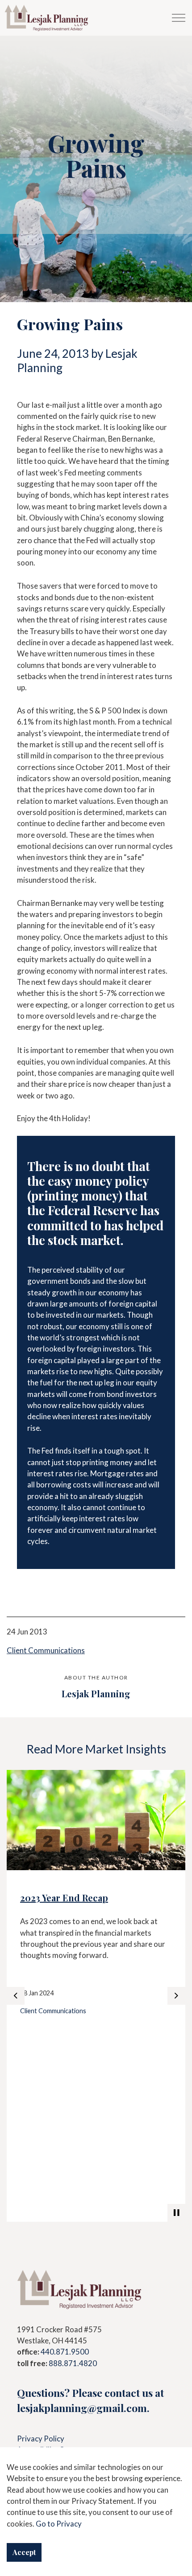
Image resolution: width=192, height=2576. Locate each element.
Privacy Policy (41, 2439)
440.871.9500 (65, 2352)
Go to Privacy (59, 2524)
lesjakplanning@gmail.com (82, 2408)
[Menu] (179, 18)
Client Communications (46, 1650)
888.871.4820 (73, 2363)
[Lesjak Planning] (47, 18)
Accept (24, 2552)
